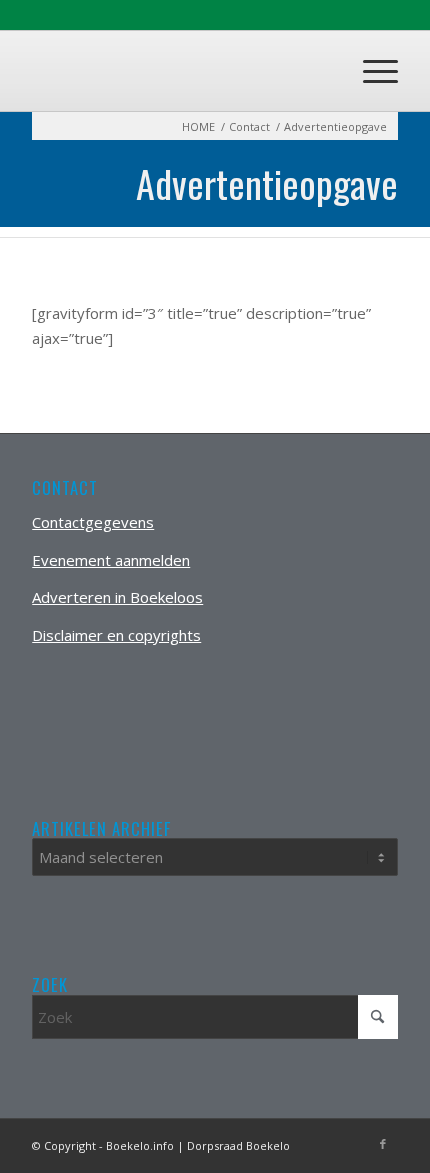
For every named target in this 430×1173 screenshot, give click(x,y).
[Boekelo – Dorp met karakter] (178, 71)
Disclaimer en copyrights (116, 635)
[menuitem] (370, 71)
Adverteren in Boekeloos (117, 597)
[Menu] (370, 71)
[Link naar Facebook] (383, 1144)
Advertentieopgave (267, 183)
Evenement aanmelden (111, 560)
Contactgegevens (93, 522)
